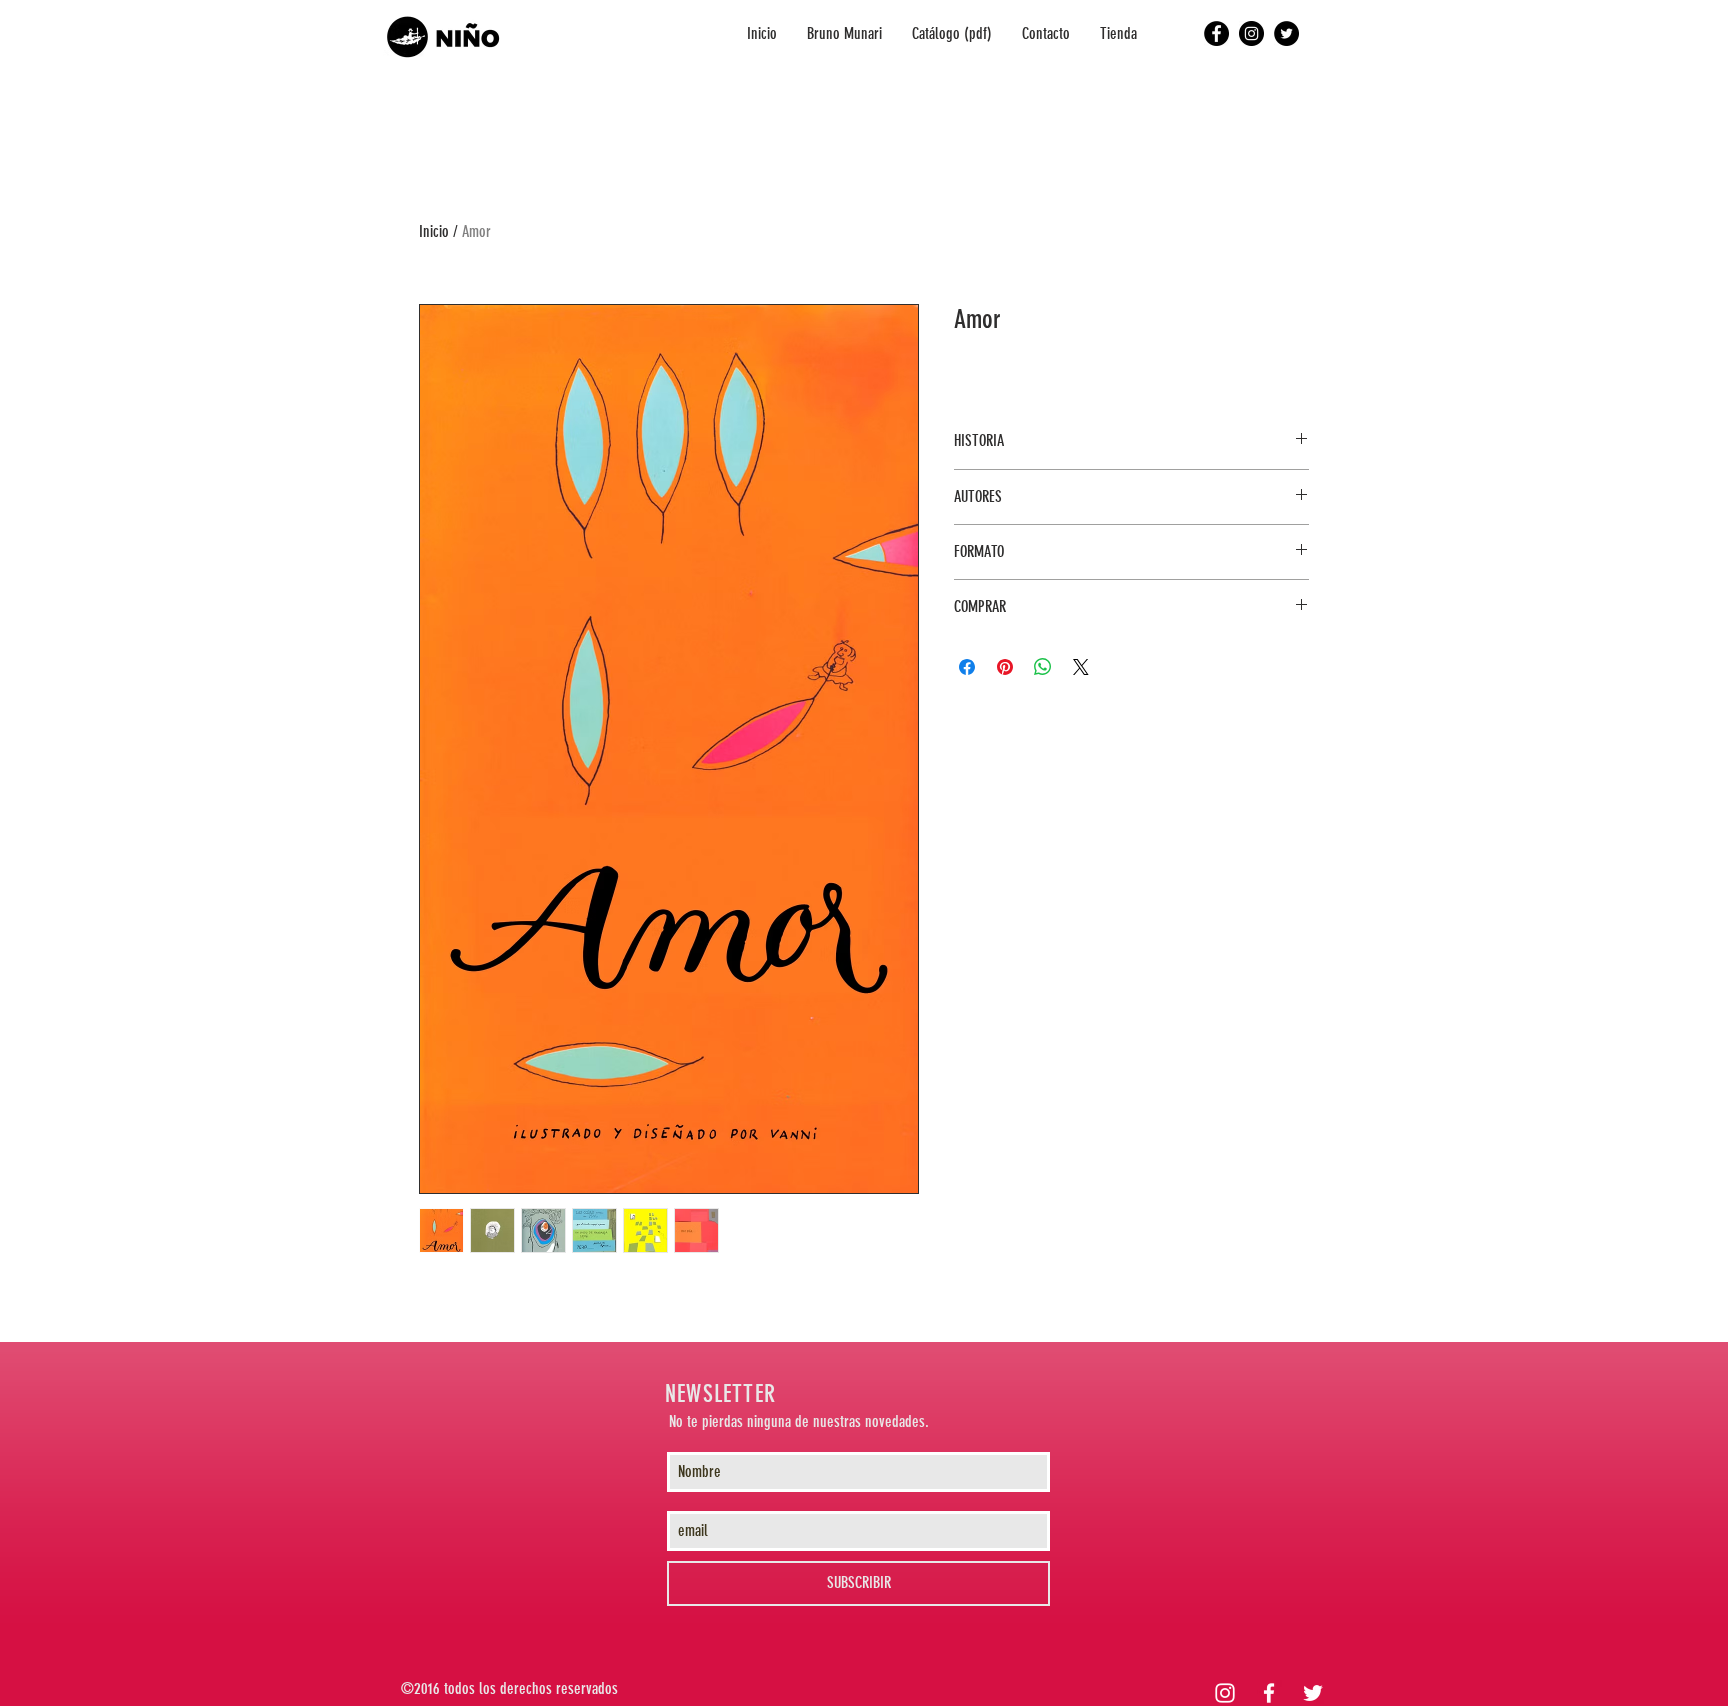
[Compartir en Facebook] (967, 667)
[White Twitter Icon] (1313, 1693)
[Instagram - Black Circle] (1251, 33)
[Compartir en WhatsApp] (1043, 667)
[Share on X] (1081, 667)
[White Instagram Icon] (1225, 1693)
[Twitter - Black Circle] (1286, 33)
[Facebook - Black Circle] (1216, 33)
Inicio (434, 231)
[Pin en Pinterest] (1005, 667)
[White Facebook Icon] (1269, 1693)
